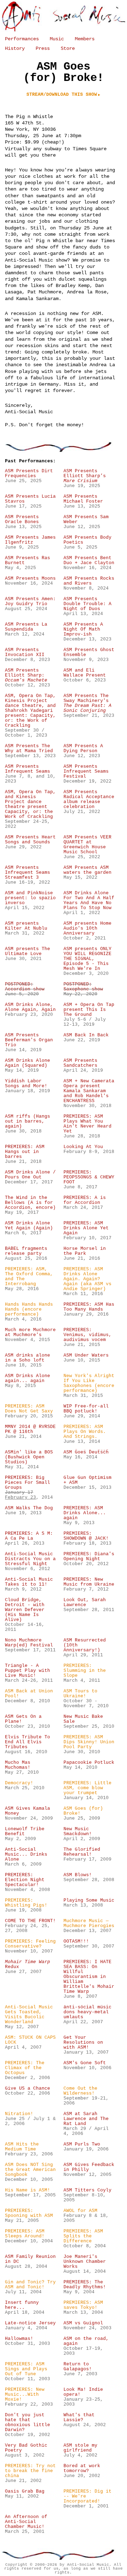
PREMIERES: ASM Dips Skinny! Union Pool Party (89, 1742)
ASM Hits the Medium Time (22, 2147)
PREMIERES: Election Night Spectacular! (25, 1880)
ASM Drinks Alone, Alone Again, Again (30, 1007)
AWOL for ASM (80, 2211)
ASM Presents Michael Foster (83, 499)
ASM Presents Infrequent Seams (28, 769)
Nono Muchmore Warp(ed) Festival (29, 1643)
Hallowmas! (19, 2339)
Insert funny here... (22, 2305)
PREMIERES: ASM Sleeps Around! (25, 2234)
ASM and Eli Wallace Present (85, 673)
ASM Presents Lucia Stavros (30, 499)
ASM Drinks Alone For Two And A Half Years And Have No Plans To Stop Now (89, 901)
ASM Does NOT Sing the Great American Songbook (30, 2170)
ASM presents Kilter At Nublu (26, 926)
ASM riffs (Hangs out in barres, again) (28, 1122)
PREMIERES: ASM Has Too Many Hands (89, 1307)
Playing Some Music (89, 1901)
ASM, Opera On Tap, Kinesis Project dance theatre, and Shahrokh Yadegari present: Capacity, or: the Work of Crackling (30, 711)
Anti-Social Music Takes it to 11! (29, 1582)
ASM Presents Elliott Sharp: (26, 675)
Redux (28, 1965)
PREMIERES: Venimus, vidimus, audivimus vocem (87, 1335)
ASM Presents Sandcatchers (80, 1063)
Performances (22, 39)
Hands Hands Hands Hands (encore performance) (29, 1310)
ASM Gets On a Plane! (23, 1719)
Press (43, 48)
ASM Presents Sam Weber (86, 520)
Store (68, 48)
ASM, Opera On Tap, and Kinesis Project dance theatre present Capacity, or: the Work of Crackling (30, 804)
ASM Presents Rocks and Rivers (89, 581)
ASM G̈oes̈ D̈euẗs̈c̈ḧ (86, 1452)
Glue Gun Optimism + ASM (87, 1480)
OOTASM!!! (76, 1942)
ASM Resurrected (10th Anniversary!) (85, 1645)
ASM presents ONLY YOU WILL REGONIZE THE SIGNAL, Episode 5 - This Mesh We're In (87, 959)
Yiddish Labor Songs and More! (26, 1084)
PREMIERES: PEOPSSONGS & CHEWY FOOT (89, 1177)
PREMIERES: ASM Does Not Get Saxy (29, 1409)
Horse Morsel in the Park (85, 1251)
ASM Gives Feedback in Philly (89, 2167)
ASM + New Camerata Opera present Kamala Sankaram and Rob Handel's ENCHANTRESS (89, 1091)
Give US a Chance (28, 2089)
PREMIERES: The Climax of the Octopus (25, 2068)
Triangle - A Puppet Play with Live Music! (28, 1671)
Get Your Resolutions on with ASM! (83, 2043)
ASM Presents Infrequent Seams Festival (86, 772)
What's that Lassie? (79, 2418)
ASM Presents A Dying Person (83, 749)
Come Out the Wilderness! (80, 2091)
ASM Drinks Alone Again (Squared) (28, 1063)
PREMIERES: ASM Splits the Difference (83, 2236)
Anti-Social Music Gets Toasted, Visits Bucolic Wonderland (29, 2015)
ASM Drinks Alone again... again (28, 1378)
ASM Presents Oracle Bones (22, 520)
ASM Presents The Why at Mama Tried (29, 749)
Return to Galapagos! (78, 2367)
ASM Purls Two (82, 2144)
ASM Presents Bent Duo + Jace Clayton (89, 561)
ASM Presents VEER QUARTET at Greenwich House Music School (87, 845)
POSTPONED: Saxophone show (83, 987)
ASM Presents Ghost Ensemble (89, 652)
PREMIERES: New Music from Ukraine (89, 1582)
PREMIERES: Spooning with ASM (29, 2213)
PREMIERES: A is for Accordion (85, 1200)
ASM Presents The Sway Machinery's (87, 703)
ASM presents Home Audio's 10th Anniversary (87, 929)
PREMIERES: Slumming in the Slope (85, 1671)
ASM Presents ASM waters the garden (87, 870)
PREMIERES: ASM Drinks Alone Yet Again (86, 1228)
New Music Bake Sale (83, 1719)
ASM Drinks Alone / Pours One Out (30, 1175)
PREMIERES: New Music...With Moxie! (25, 2395)
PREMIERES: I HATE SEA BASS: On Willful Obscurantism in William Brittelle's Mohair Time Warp (89, 1977)
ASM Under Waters (86, 1356)
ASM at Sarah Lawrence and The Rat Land (86, 2119)
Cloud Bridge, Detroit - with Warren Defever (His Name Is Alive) (25, 1610)
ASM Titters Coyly (87, 2190)
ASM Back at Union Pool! (29, 1694)
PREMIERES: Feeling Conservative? (30, 1944)
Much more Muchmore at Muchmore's (30, 1333)
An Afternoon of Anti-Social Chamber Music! (26, 2522)
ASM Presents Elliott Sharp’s (85, 476)
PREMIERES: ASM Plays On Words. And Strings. (85, 1432)
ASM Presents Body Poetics (87, 540)
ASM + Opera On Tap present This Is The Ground (89, 1010)
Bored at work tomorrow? (82, 2469)
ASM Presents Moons (30, 579)
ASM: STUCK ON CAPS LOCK (30, 2040)
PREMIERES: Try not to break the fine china (30, 2471)
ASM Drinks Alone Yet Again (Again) (29, 1226)
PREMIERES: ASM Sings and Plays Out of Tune (26, 2369)
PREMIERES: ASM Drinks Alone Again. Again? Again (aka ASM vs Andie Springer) (87, 1279)
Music (57, 39)
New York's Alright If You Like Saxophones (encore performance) (89, 1383)
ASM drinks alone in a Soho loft (28, 1358)
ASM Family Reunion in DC (30, 2259)
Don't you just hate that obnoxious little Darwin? (28, 2423)
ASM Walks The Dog (29, 1508)
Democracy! (19, 1783)
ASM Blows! (78, 1875)
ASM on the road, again (86, 2341)
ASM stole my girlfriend (80, 2448)
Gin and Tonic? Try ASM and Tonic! (30, 2285)
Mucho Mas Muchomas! (18, 1765)
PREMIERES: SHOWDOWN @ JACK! (86, 1536)
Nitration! (19, 2114)
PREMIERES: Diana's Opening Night (89, 1557)
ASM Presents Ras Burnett (28, 561)
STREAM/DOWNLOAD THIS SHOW (62, 95)
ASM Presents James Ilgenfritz (30, 540)
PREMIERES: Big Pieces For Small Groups (28, 1483)
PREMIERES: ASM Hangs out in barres (25, 1152)
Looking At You (83, 1147)
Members (85, 39)
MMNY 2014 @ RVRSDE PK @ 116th (30, 1429)
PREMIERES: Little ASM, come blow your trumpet (87, 1788)
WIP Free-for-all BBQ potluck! (86, 1409)
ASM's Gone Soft (85, 2063)
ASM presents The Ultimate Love (28, 952)
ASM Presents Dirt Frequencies (29, 474)
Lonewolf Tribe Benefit (25, 1832)
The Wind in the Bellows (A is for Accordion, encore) (30, 1203)
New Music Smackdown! (78, 1832)
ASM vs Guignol (83, 2323)
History (15, 48)
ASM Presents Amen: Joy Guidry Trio (30, 602)
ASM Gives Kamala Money (28, 1811)
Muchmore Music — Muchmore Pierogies (89, 1924)
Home (64, 17)
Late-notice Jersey (30, 2323)
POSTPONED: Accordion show (25, 987)
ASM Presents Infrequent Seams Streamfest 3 (28, 873)
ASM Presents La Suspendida (26, 627)
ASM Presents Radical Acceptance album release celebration (89, 800)
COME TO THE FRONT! (30, 1921)
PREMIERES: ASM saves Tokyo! (83, 2305)
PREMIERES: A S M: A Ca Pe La (29, 1536)
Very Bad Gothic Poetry (26, 2448)
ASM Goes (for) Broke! (83, 1811)
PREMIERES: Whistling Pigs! (26, 1903)
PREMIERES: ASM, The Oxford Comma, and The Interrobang (29, 1277)
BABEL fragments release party (26, 1251)
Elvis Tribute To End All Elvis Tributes (28, 1742)
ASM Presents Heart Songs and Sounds (30, 840)
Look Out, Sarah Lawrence (85, 1603)
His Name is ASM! (28, 2190)
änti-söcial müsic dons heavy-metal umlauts (87, 2012)
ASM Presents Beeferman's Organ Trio (29, 1040)
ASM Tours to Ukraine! (80, 1694)
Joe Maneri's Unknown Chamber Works (85, 2262)
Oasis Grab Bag (25, 2492)
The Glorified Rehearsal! (82, 1852)
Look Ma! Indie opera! (83, 2392)
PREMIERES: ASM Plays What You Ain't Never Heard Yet (87, 1124)
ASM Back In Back (86, 1035)
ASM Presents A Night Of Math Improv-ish (83, 630)
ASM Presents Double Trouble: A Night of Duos (87, 604)
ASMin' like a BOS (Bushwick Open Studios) (29, 1457)
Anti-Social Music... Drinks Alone (26, 1855)
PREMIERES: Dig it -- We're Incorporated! (87, 2496)
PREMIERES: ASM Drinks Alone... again (85, 1513)
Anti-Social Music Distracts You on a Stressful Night (30, 1559)
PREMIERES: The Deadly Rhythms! (85, 2285)
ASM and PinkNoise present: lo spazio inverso (30, 898)
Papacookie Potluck (89, 1763)
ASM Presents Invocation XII (25, 652)
